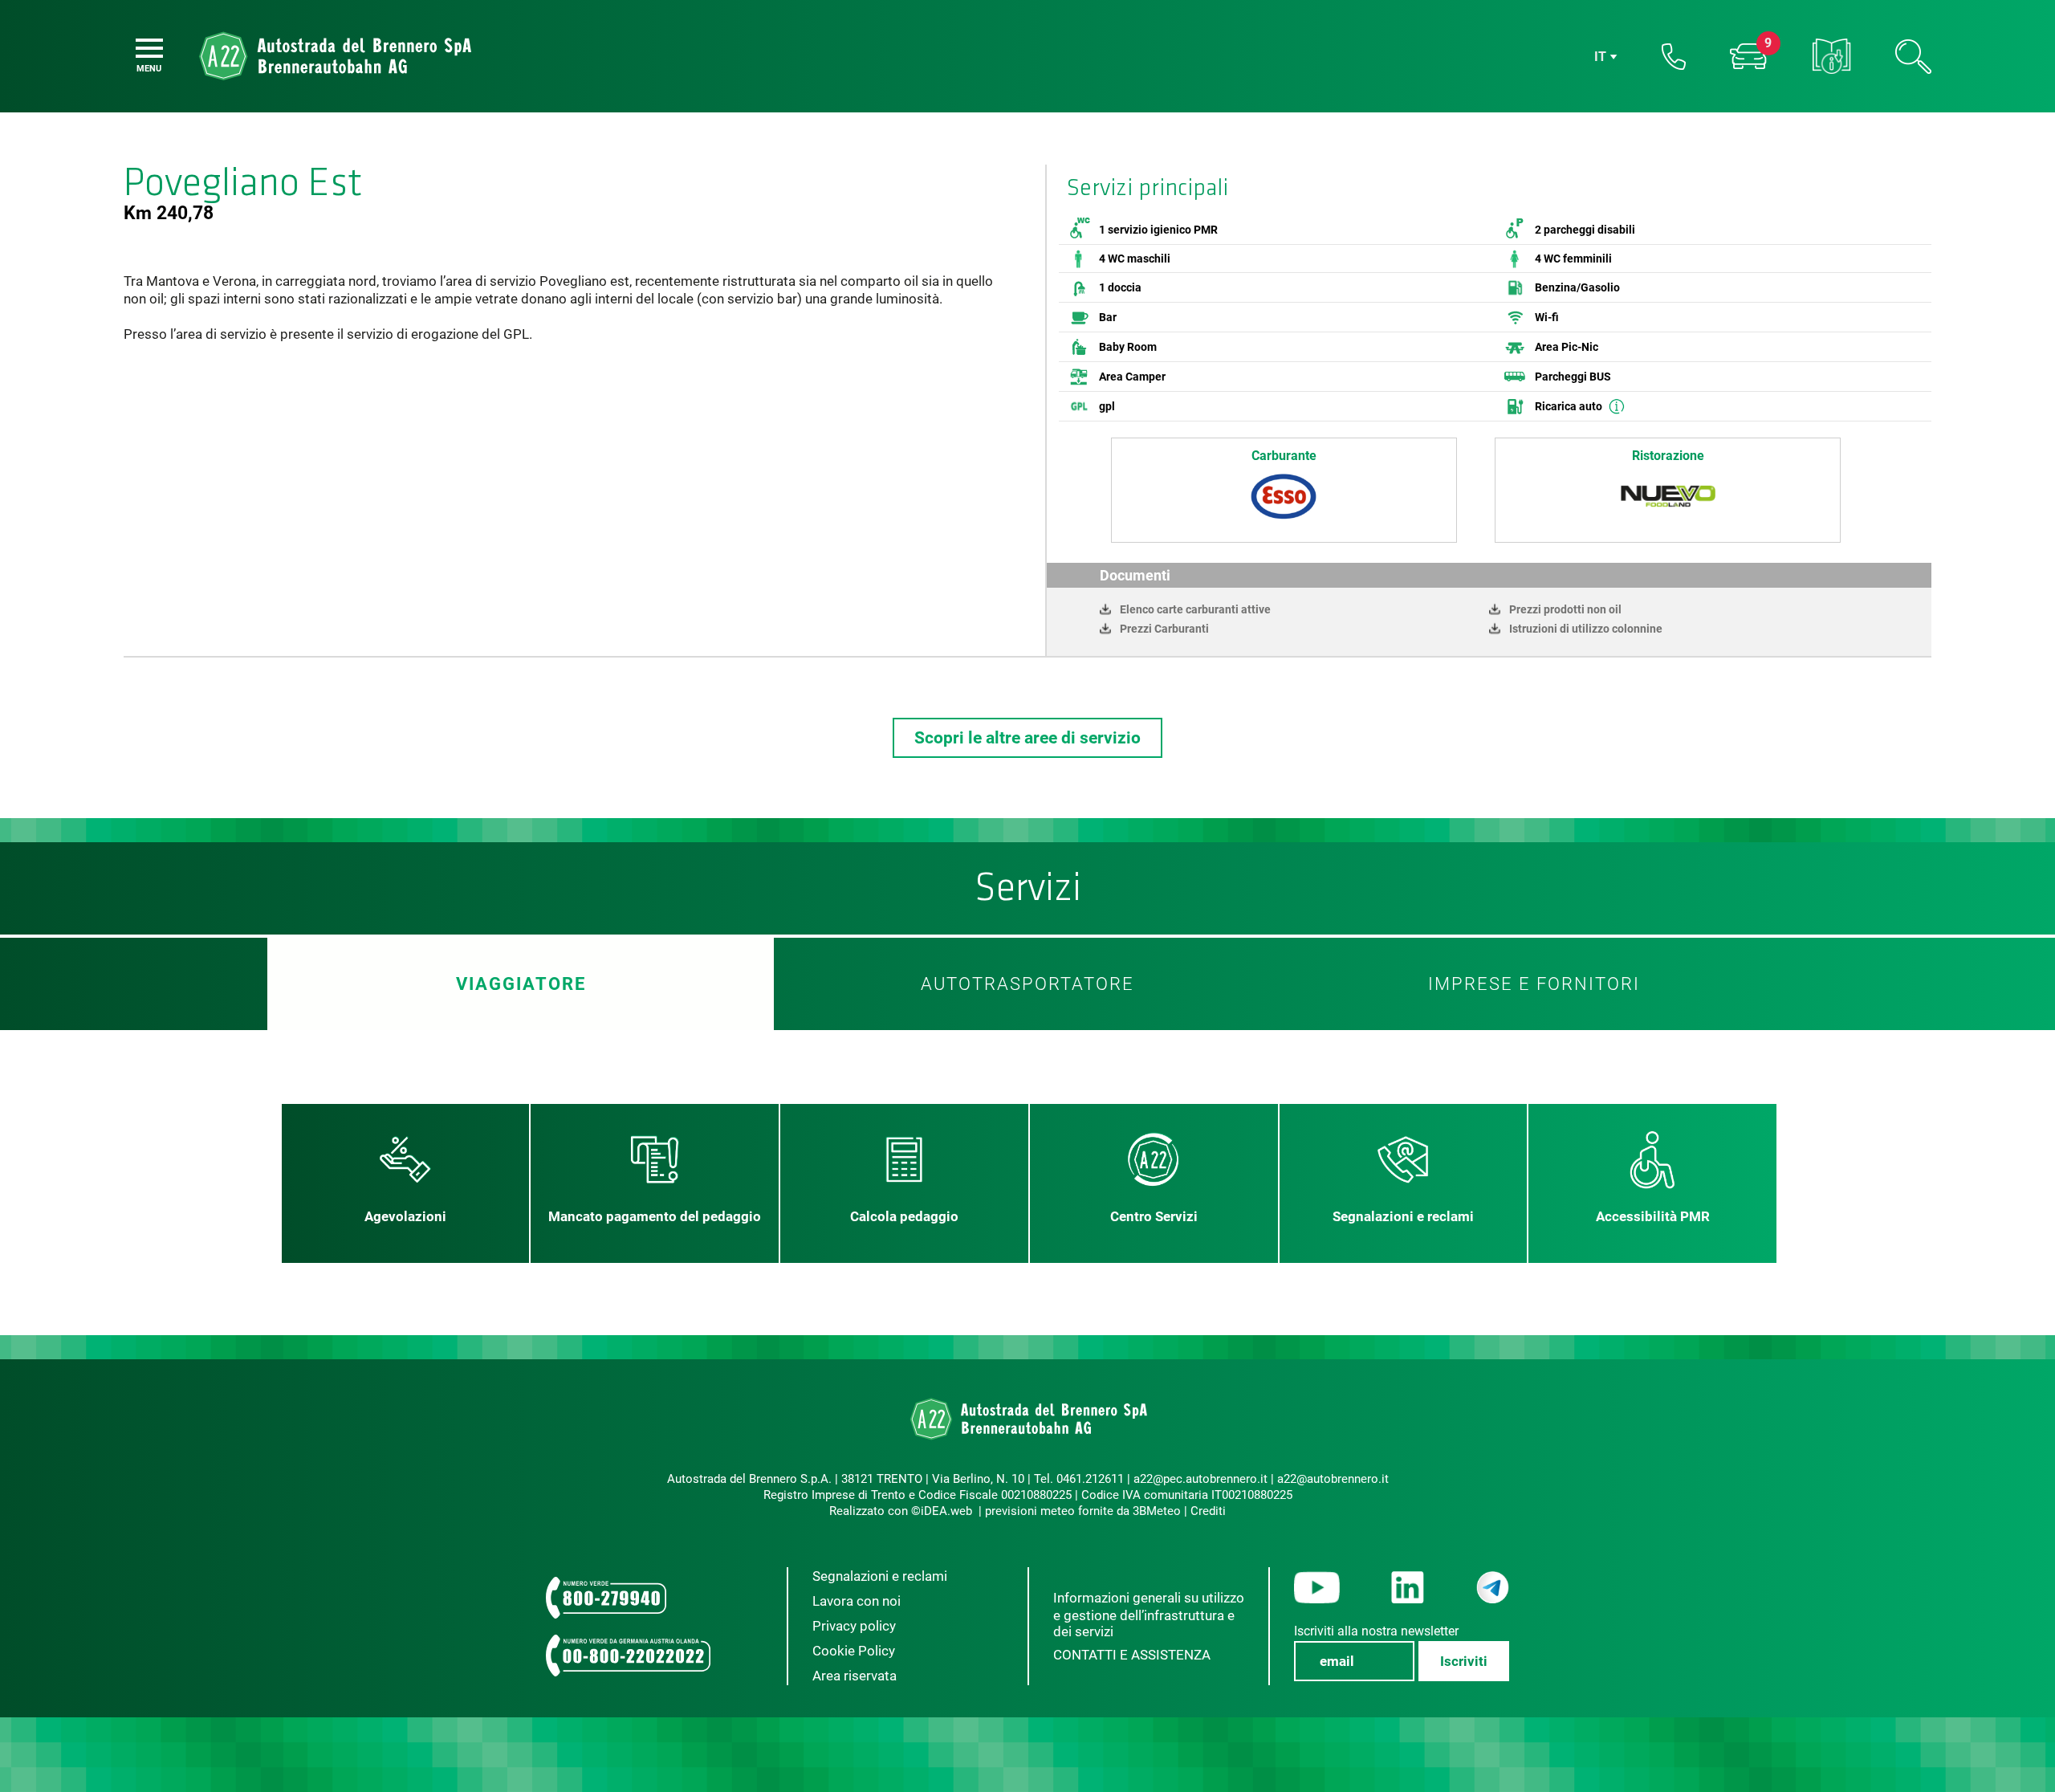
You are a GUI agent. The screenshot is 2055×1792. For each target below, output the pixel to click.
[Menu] (149, 48)
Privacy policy (854, 1626)
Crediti (1208, 1511)
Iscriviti (1464, 1661)
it (1600, 57)
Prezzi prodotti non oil (1565, 609)
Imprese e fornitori (1534, 984)
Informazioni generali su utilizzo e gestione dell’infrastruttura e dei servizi (1149, 1615)
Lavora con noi (857, 1601)
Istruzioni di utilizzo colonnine (1586, 629)
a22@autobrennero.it (1333, 1479)
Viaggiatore (521, 984)
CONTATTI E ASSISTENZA (1132, 1655)
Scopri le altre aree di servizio (1027, 738)
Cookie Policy (854, 1651)
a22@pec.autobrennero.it (1200, 1479)
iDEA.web (946, 1511)
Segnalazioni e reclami (880, 1576)
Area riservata (855, 1676)
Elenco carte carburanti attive (1195, 609)
